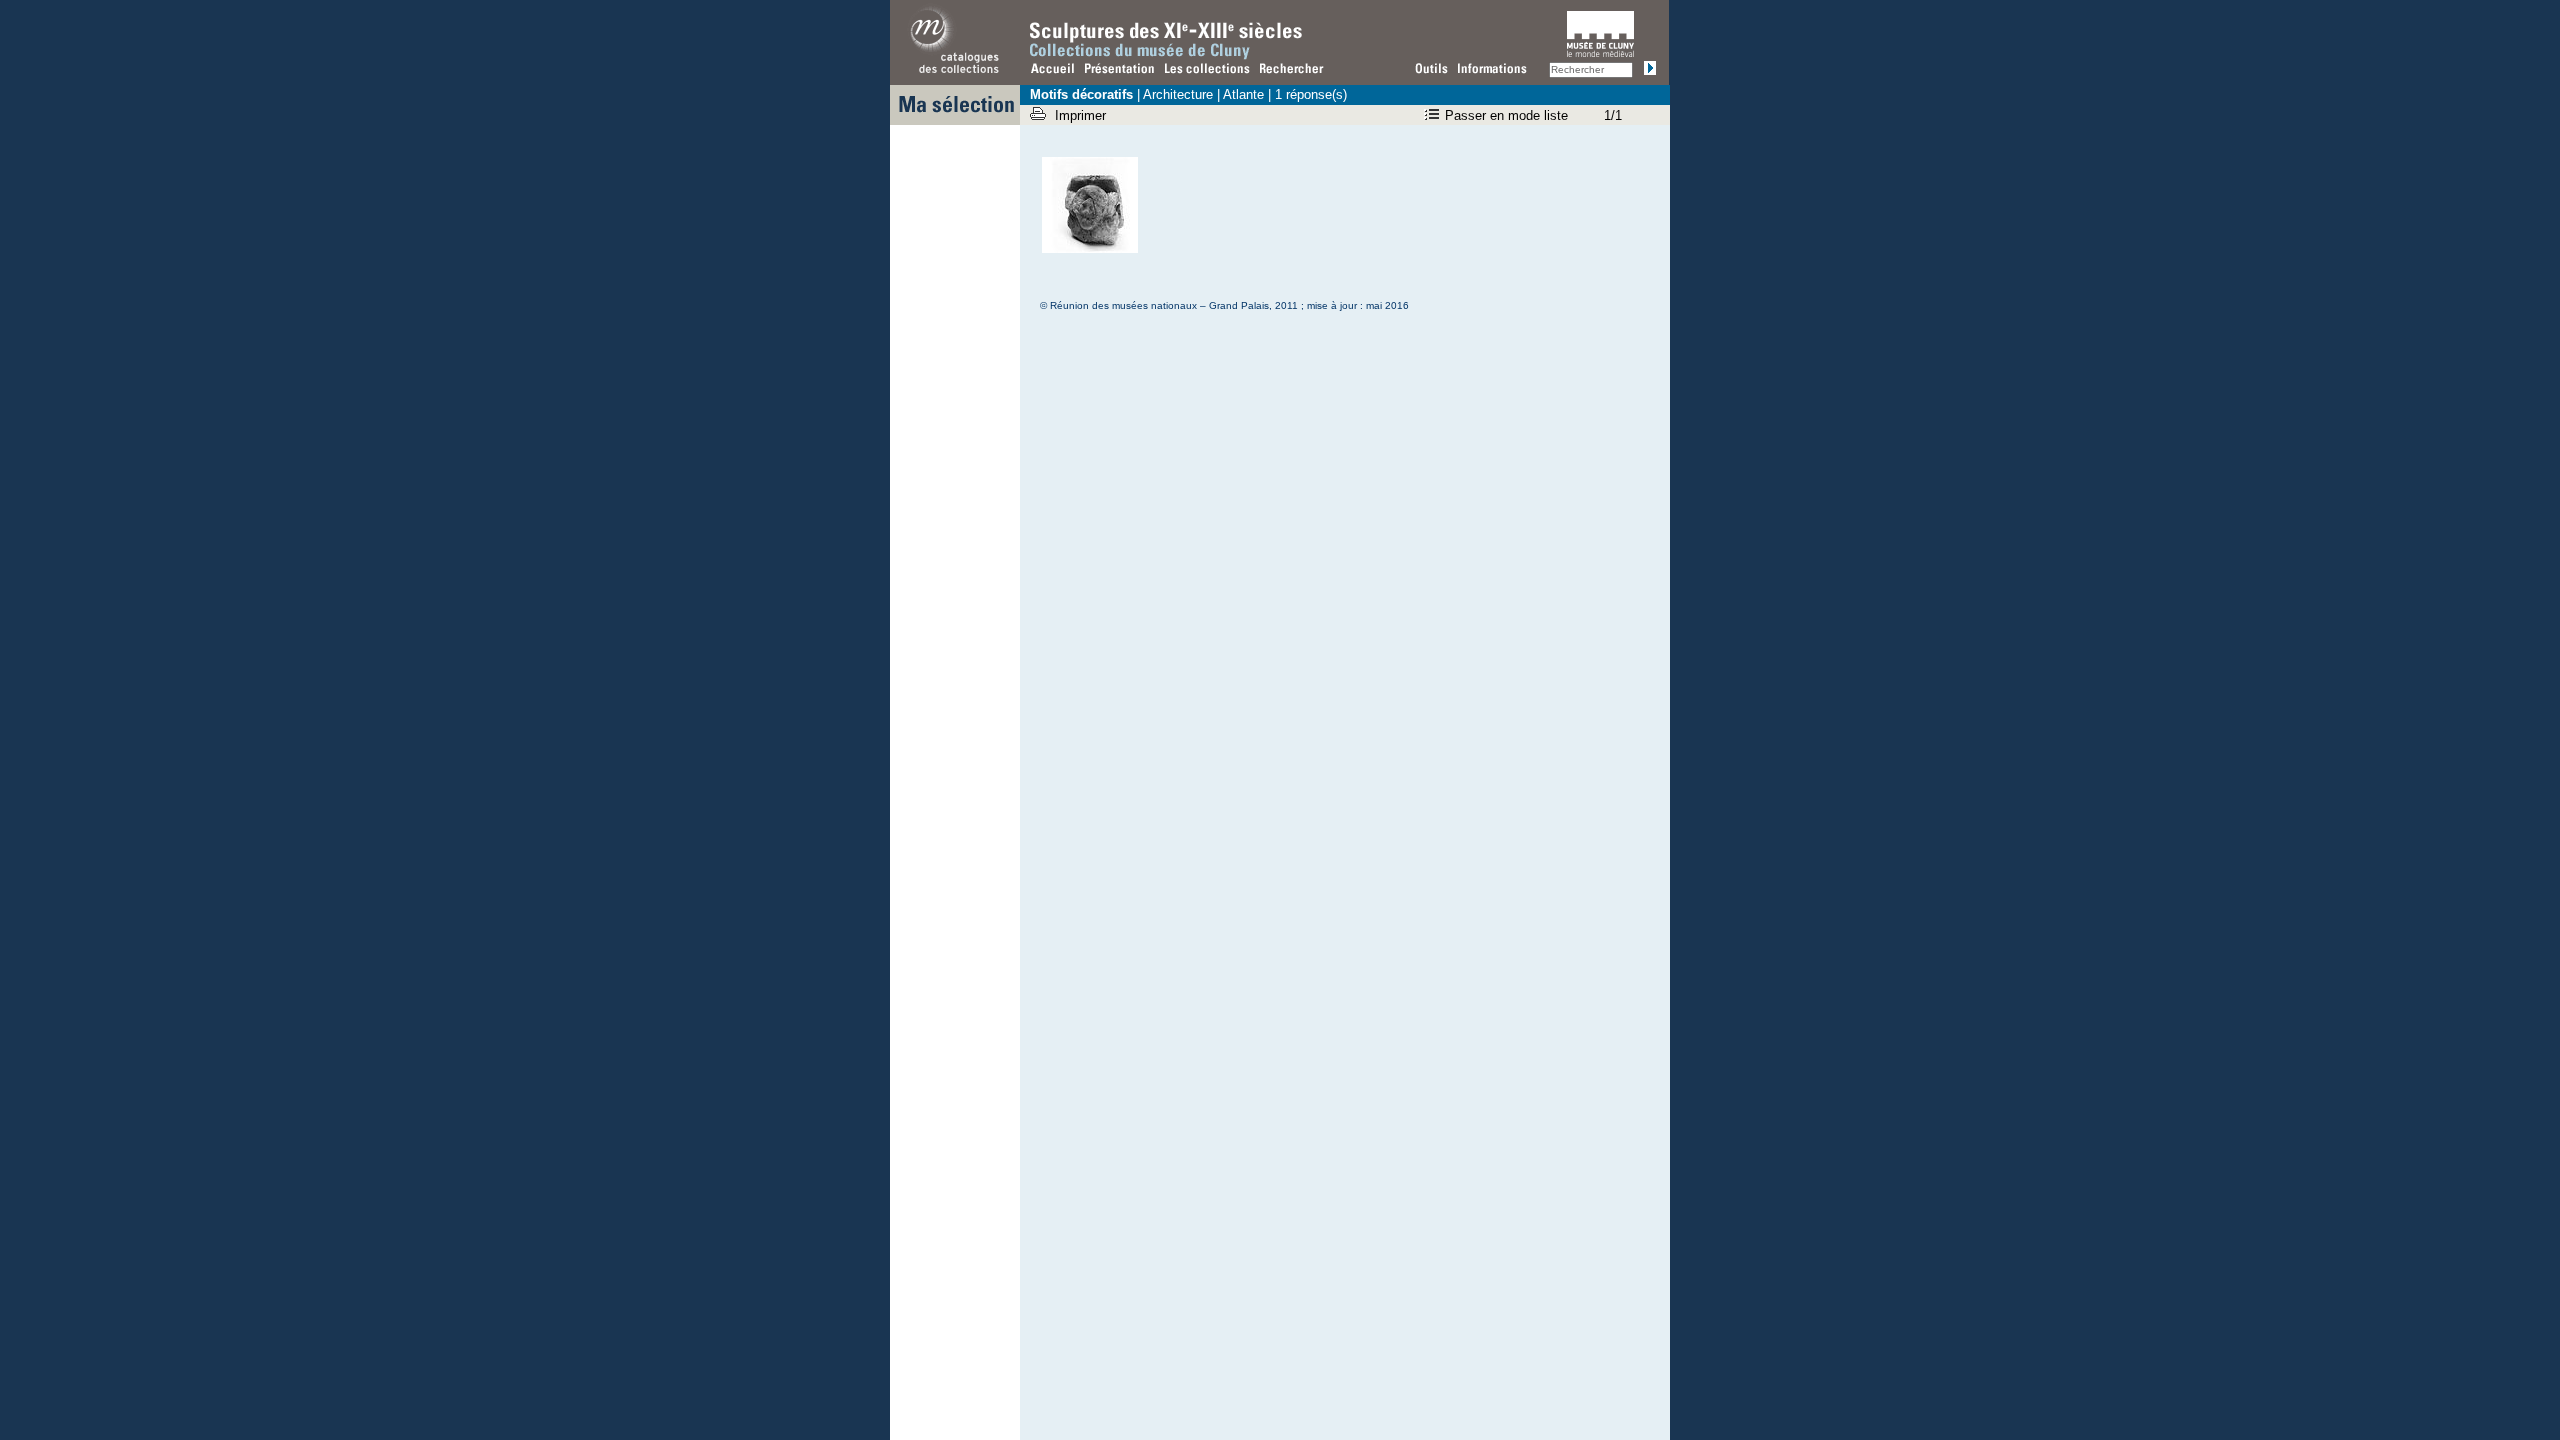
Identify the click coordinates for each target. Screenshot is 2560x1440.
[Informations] (1497, 71)
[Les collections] (1208, 71)
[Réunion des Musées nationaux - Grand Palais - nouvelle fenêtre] (955, 75)
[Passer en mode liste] (1434, 115)
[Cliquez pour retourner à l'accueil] (1053, 71)
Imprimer (1082, 115)
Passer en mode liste (1506, 115)
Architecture (1178, 94)
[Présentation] (1121, 71)
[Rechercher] (1292, 71)
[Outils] (1433, 71)
